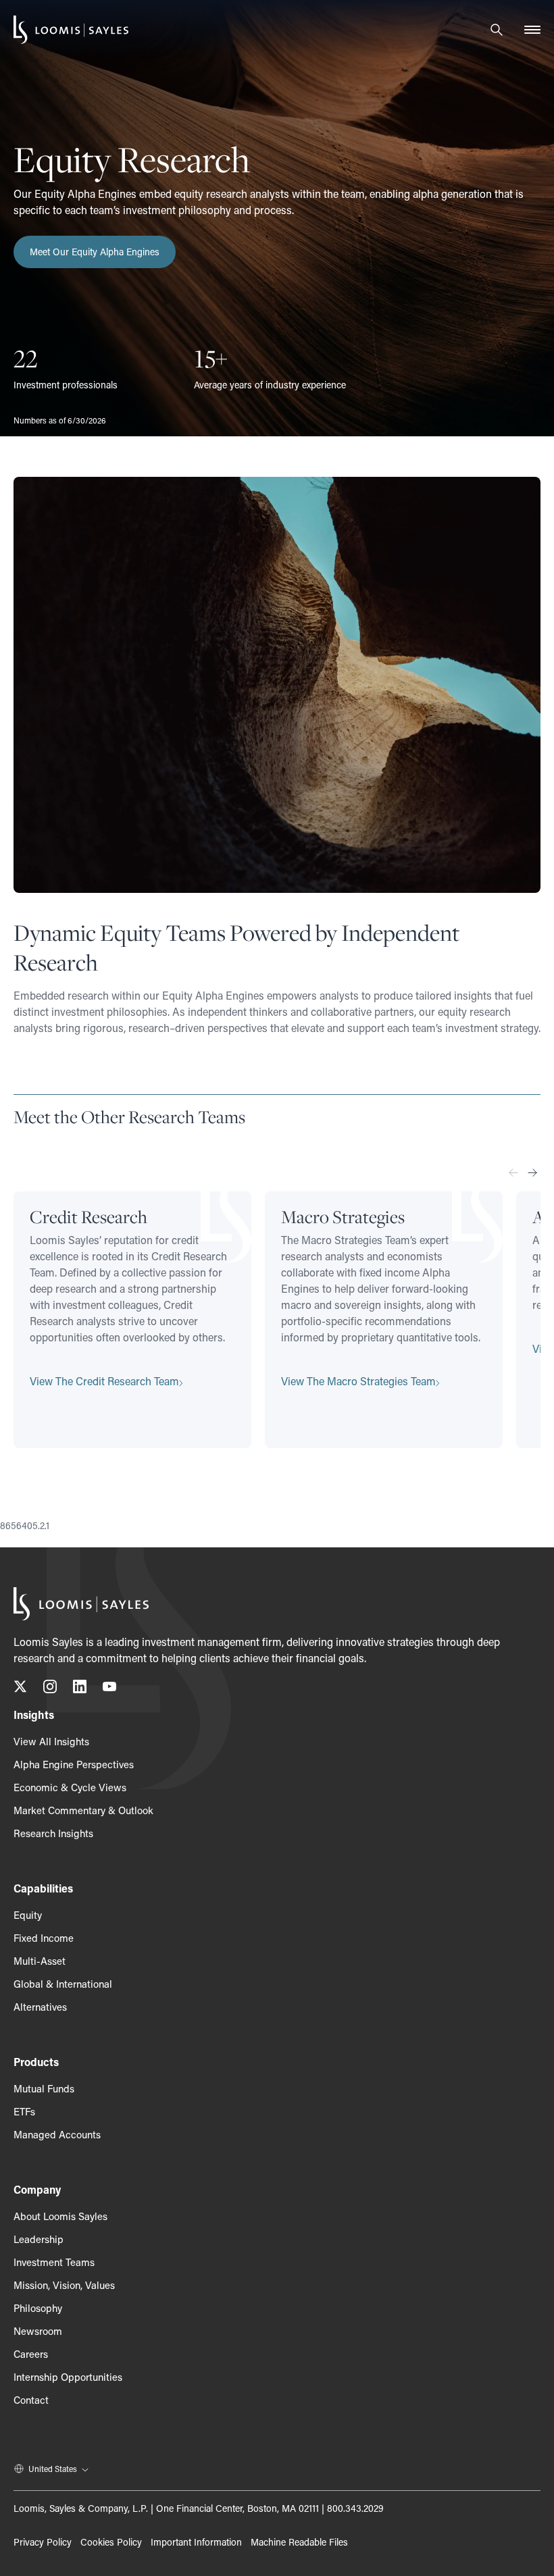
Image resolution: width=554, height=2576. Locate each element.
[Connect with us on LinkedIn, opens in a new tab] (80, 1689)
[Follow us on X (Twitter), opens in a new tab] (20, 1689)
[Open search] (497, 30)
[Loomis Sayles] (71, 30)
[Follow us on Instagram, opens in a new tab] (50, 1689)
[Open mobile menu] (532, 30)
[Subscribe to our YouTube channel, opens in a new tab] (109, 1689)
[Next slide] (532, 1173)
